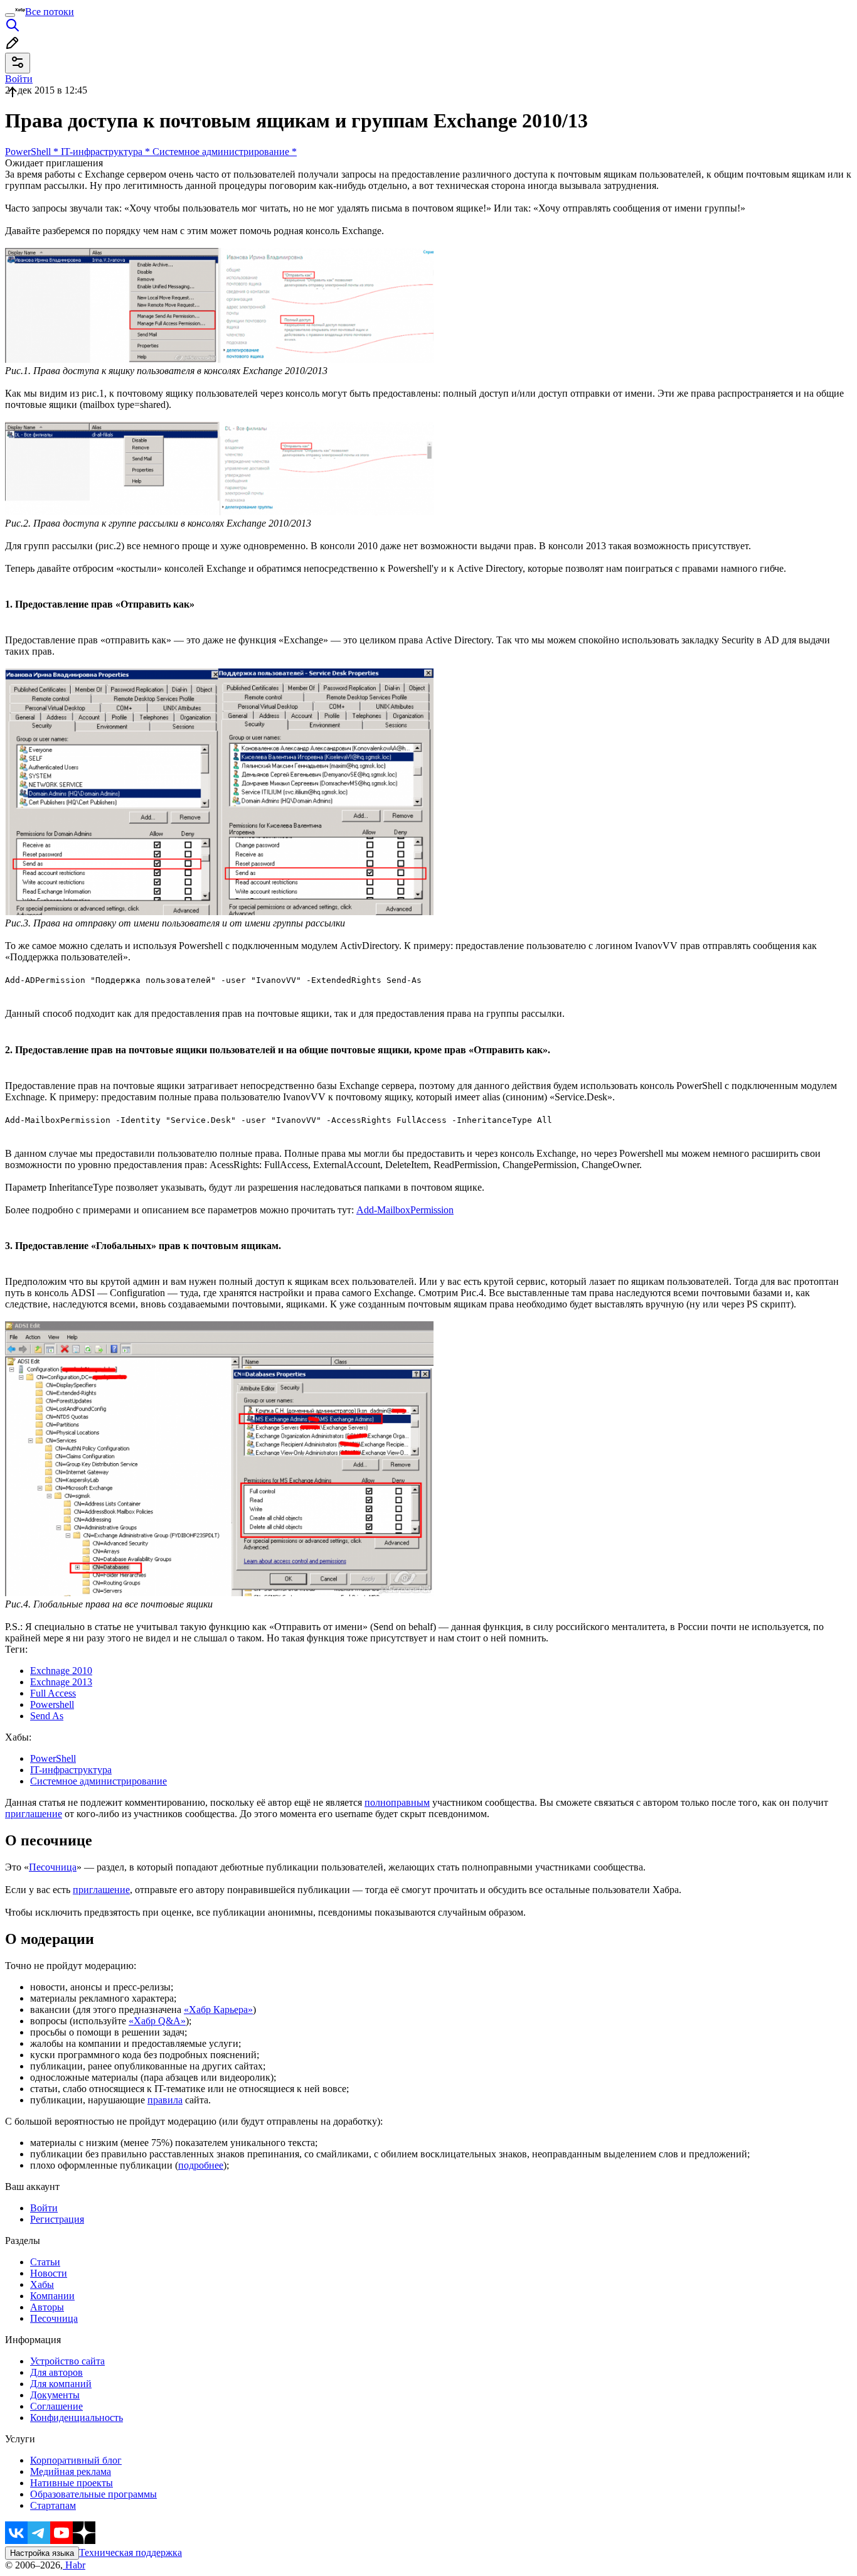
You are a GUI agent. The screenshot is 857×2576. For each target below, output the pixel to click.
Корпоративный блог (76, 2460)
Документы (55, 2395)
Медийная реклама (71, 2471)
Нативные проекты (72, 2483)
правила (165, 2100)
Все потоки (50, 12)
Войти (44, 2208)
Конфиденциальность (77, 2418)
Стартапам (53, 2505)
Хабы (42, 2284)
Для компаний (61, 2384)
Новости (49, 2273)
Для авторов (56, 2372)
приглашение (34, 1814)
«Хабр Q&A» (157, 2021)
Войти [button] (19, 79)
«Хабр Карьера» (218, 2010)
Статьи (45, 2262)
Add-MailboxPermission (405, 1210)
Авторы (47, 2307)
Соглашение (56, 2406)
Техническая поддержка (130, 2552)
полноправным (397, 1802)
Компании (52, 2296)
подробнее (201, 2165)
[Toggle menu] (10, 15)
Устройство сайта (67, 2361)
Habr (74, 2565)
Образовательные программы (93, 2494)
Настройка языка (42, 2553)
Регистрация (57, 2219)
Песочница (53, 1867)
